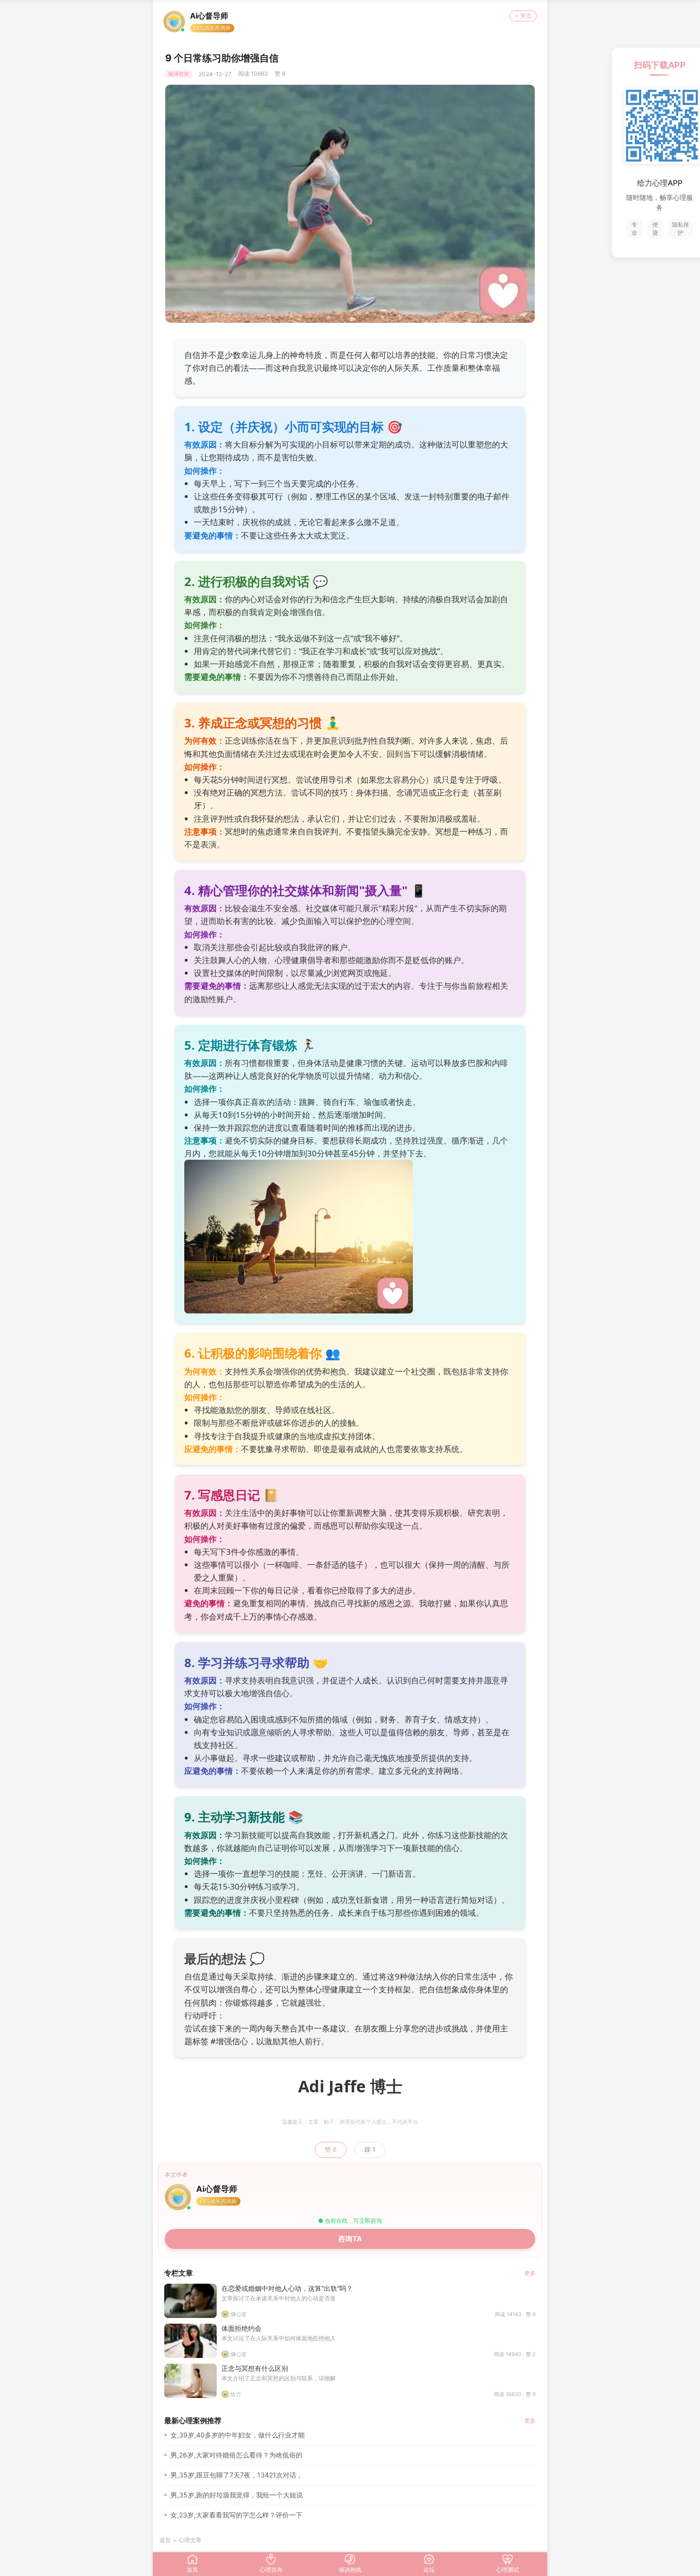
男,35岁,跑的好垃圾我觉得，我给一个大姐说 (237, 2495)
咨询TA (350, 2239)
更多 (530, 2273)
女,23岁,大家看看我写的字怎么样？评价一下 (236, 2515)
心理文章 (190, 2540)
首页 (165, 2540)
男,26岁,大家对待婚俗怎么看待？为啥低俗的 (236, 2455)
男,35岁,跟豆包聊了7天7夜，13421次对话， (237, 2475)
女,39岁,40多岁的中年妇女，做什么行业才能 (238, 2435)
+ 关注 (523, 15)
